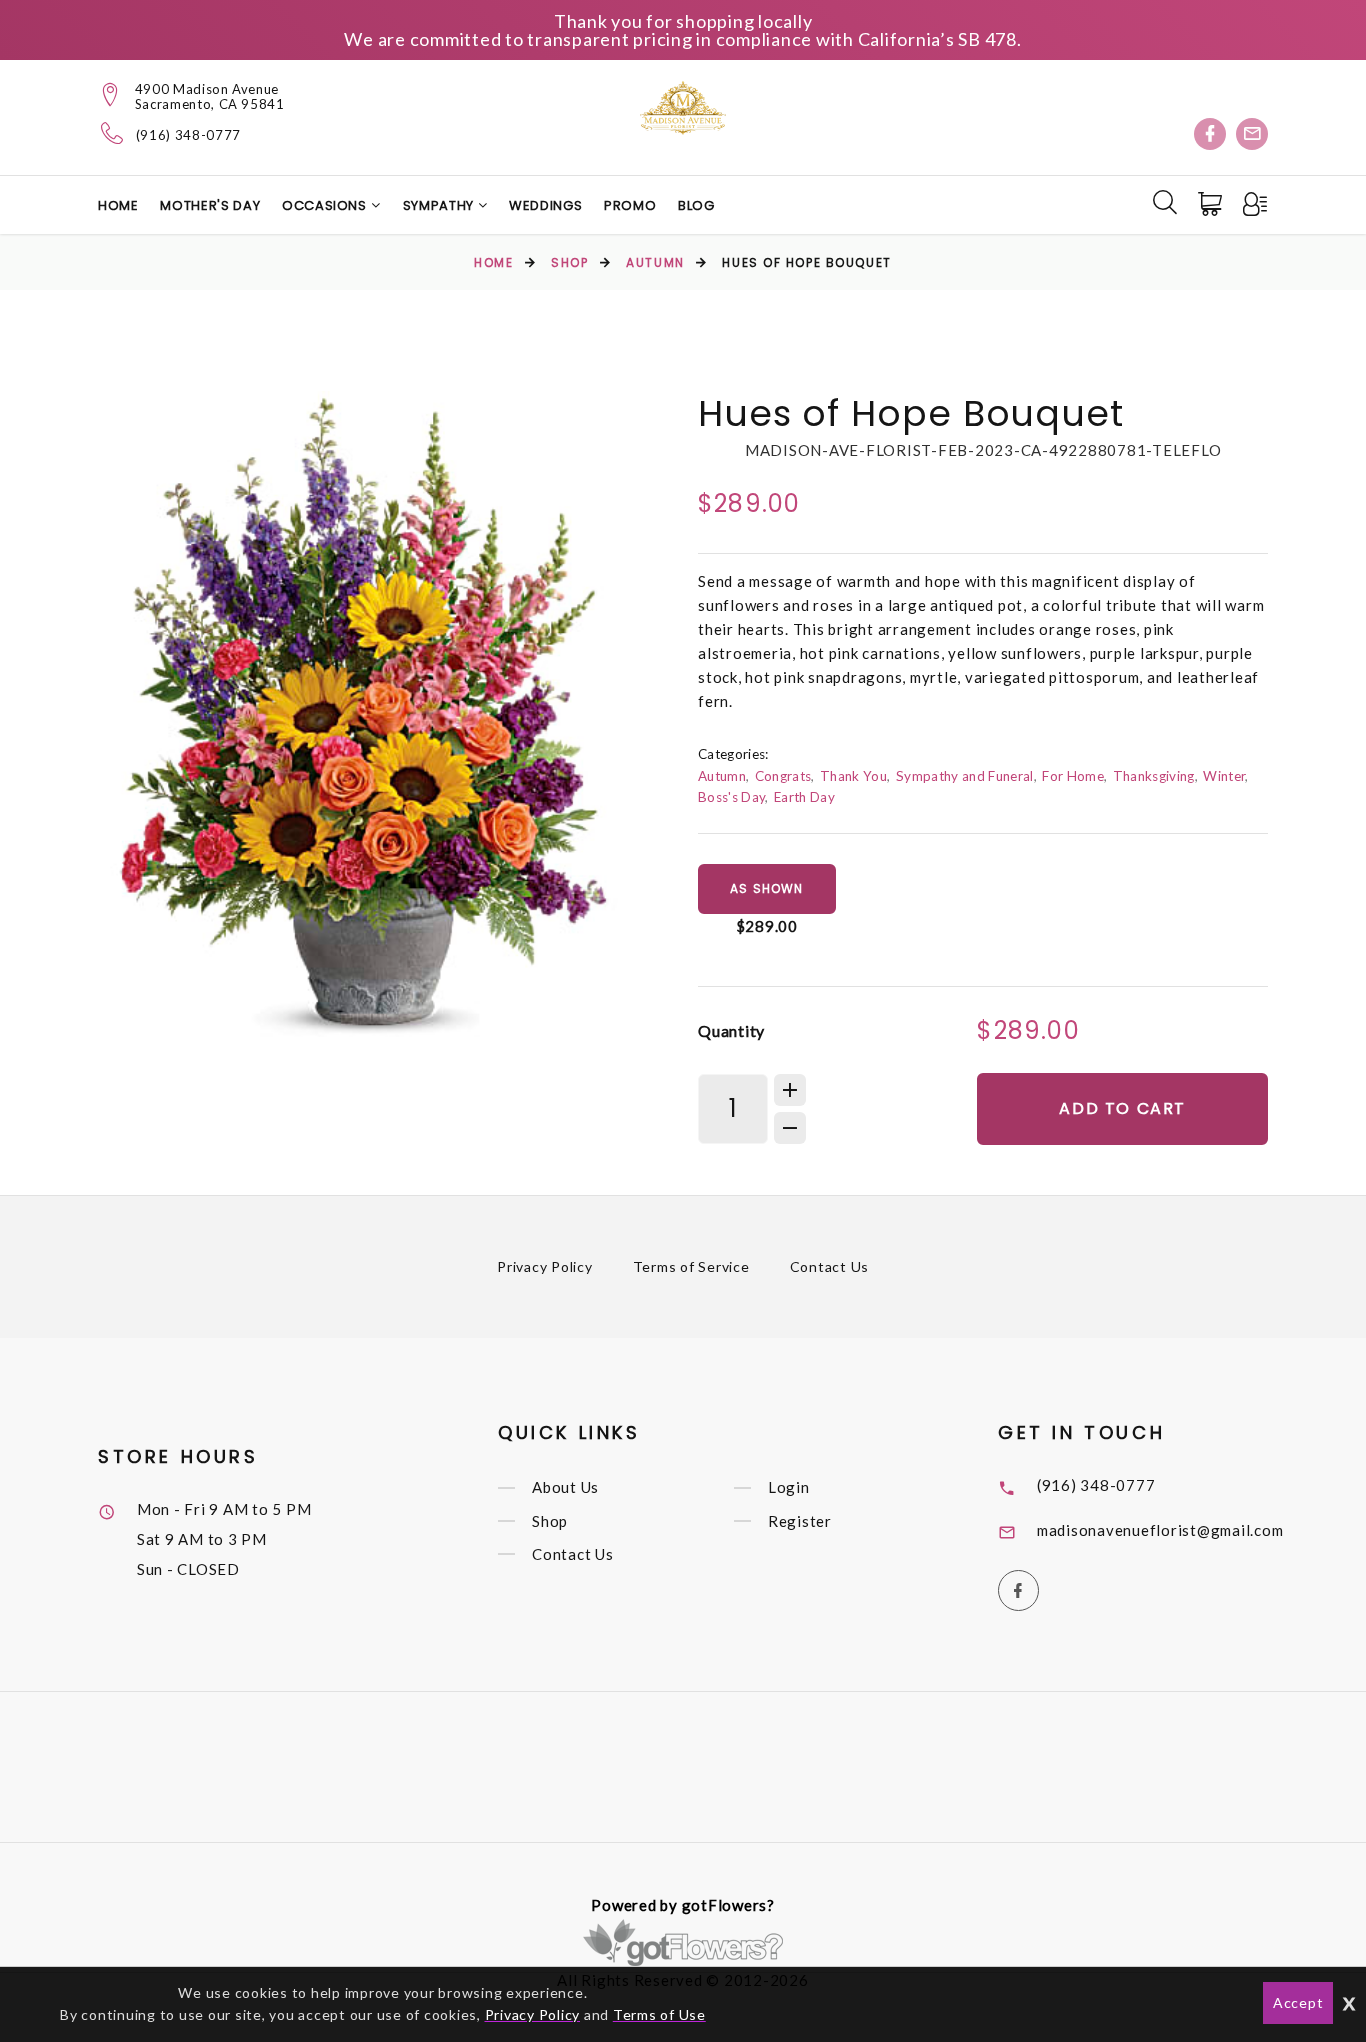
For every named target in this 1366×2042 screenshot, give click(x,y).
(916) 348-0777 (188, 135)
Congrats (783, 776)
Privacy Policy (545, 1266)
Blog (696, 205)
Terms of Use (659, 2014)
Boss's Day (731, 797)
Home (118, 205)
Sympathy (440, 205)
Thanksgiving (1154, 776)
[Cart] (1212, 204)
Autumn (655, 262)
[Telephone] (112, 133)
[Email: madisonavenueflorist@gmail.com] (1252, 134)
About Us (565, 1488)
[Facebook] (1210, 134)
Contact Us (830, 1266)
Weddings (545, 205)
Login (789, 1488)
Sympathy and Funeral (965, 776)
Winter (1224, 776)
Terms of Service (691, 1266)
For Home (1073, 776)
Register (800, 1521)
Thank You (853, 776)
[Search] (1165, 202)
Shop (569, 262)
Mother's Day (210, 205)
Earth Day (804, 797)
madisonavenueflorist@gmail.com (1160, 1530)
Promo (630, 205)
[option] (364, 722)
